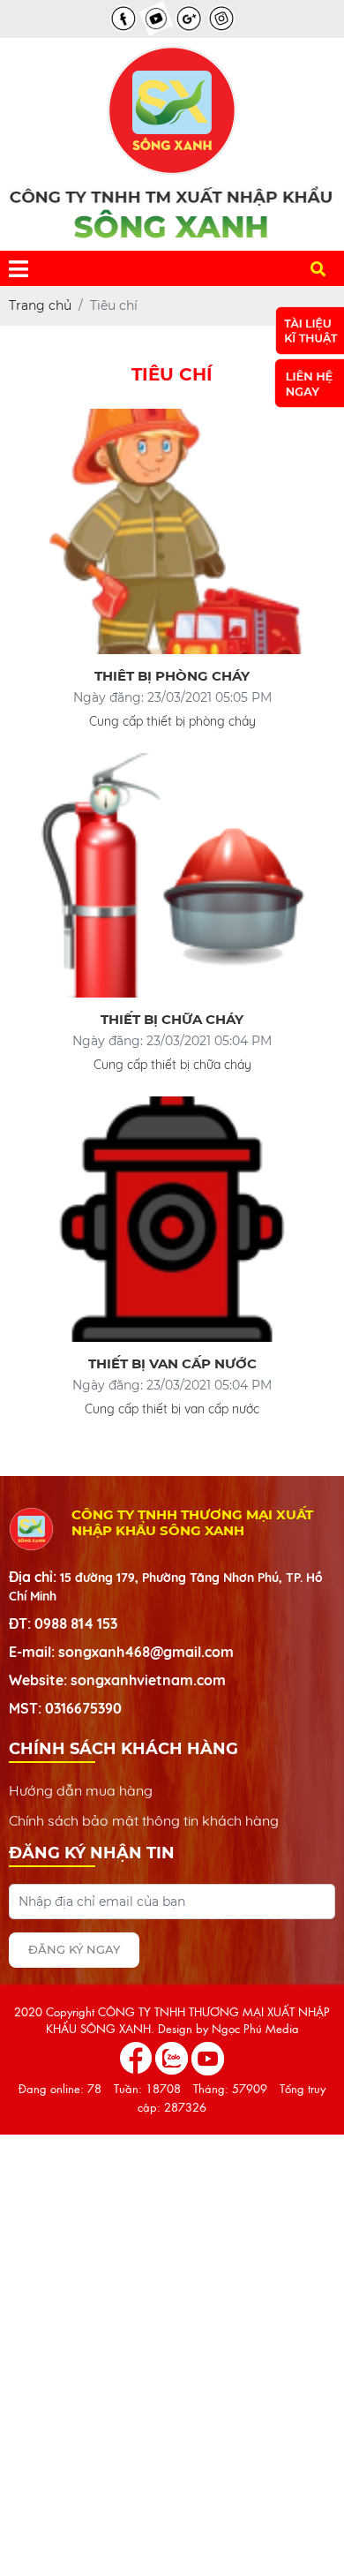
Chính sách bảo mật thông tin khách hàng (144, 1820)
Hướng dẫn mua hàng (81, 1790)
